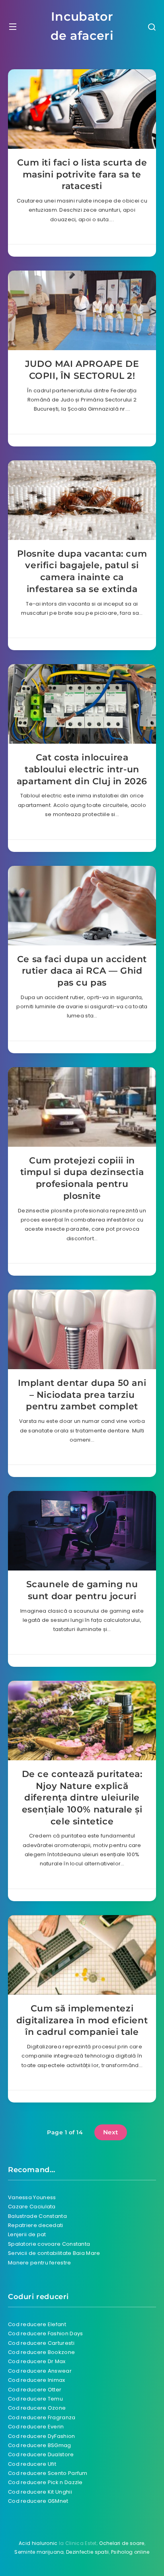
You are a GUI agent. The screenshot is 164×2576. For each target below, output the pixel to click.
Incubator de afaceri (82, 26)
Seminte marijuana (39, 2552)
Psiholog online (130, 2552)
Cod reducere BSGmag (40, 2445)
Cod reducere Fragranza (42, 2417)
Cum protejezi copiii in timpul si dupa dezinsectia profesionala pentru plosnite (82, 1178)
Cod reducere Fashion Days (46, 2333)
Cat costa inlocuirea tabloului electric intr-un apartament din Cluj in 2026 (82, 769)
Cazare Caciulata (32, 2207)
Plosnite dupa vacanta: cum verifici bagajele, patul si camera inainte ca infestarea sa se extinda (82, 571)
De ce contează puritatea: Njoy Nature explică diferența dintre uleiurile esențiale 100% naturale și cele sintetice (82, 1798)
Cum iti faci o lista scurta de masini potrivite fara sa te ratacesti (82, 174)
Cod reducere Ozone (37, 2408)
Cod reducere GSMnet (38, 2501)
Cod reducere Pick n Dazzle (45, 2482)
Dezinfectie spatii (87, 2552)
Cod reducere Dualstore (41, 2454)
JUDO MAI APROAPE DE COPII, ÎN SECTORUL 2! (82, 370)
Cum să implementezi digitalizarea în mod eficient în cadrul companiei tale (82, 2020)
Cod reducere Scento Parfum (48, 2473)
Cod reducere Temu (35, 2399)
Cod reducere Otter (35, 2390)
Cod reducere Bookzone (41, 2352)
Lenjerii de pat (27, 2234)
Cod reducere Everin (36, 2427)
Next (111, 2132)
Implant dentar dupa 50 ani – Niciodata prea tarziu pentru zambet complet (82, 1395)
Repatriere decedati (36, 2225)
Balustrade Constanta (37, 2216)
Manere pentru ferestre (40, 2263)
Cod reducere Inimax (37, 2380)
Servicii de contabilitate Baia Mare (54, 2253)
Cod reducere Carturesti (41, 2343)
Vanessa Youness (32, 2197)
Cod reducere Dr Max (37, 2361)
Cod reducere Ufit (32, 2464)
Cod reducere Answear (40, 2371)
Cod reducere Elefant (37, 2324)
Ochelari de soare (122, 2543)
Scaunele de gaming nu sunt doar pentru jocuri (82, 1590)
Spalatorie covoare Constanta (49, 2244)
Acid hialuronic (38, 2543)
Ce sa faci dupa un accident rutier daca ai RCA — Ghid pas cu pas (82, 971)
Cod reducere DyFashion (42, 2436)
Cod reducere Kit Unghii (40, 2492)
